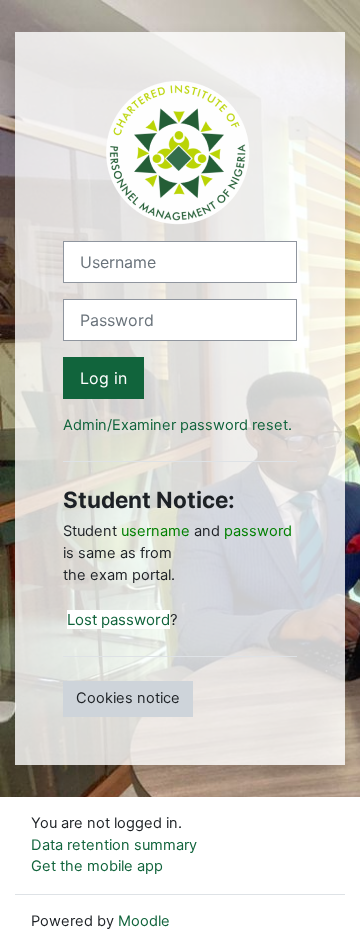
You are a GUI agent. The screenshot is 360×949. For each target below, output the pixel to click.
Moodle (144, 921)
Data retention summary (114, 845)
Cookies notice (128, 698)
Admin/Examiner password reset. (177, 425)
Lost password (118, 619)
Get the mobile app (97, 866)
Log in (103, 378)
